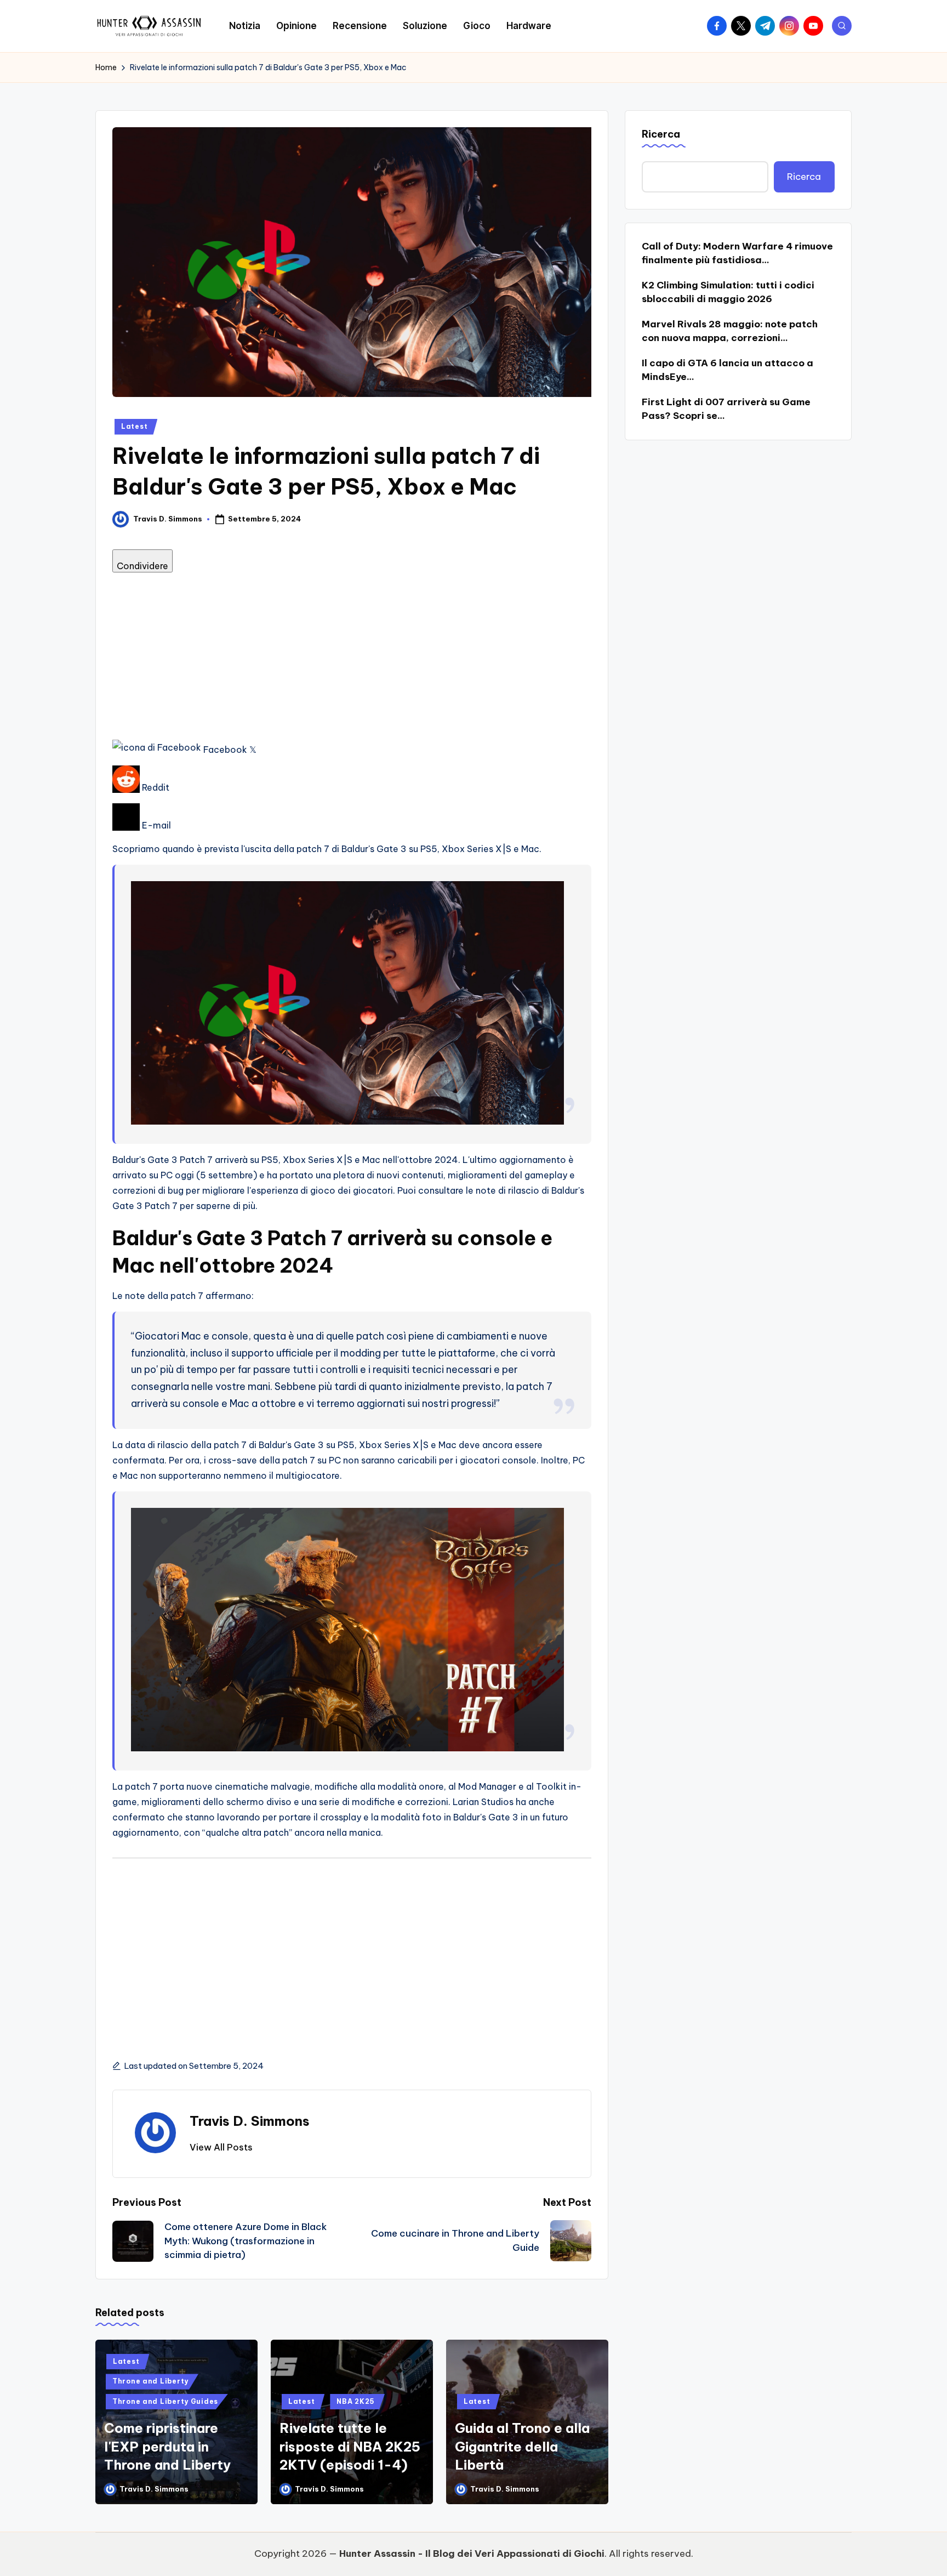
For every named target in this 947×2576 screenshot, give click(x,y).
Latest (134, 426)
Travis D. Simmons (250, 2121)
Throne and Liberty (150, 2381)
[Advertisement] (352, 655)
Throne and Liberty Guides (165, 2401)
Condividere (142, 566)
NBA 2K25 (356, 2401)
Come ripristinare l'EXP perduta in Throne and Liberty (167, 2446)
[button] (221, 2147)
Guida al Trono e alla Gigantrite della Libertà (522, 2446)
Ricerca (661, 134)
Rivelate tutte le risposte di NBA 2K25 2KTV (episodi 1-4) (350, 2446)
